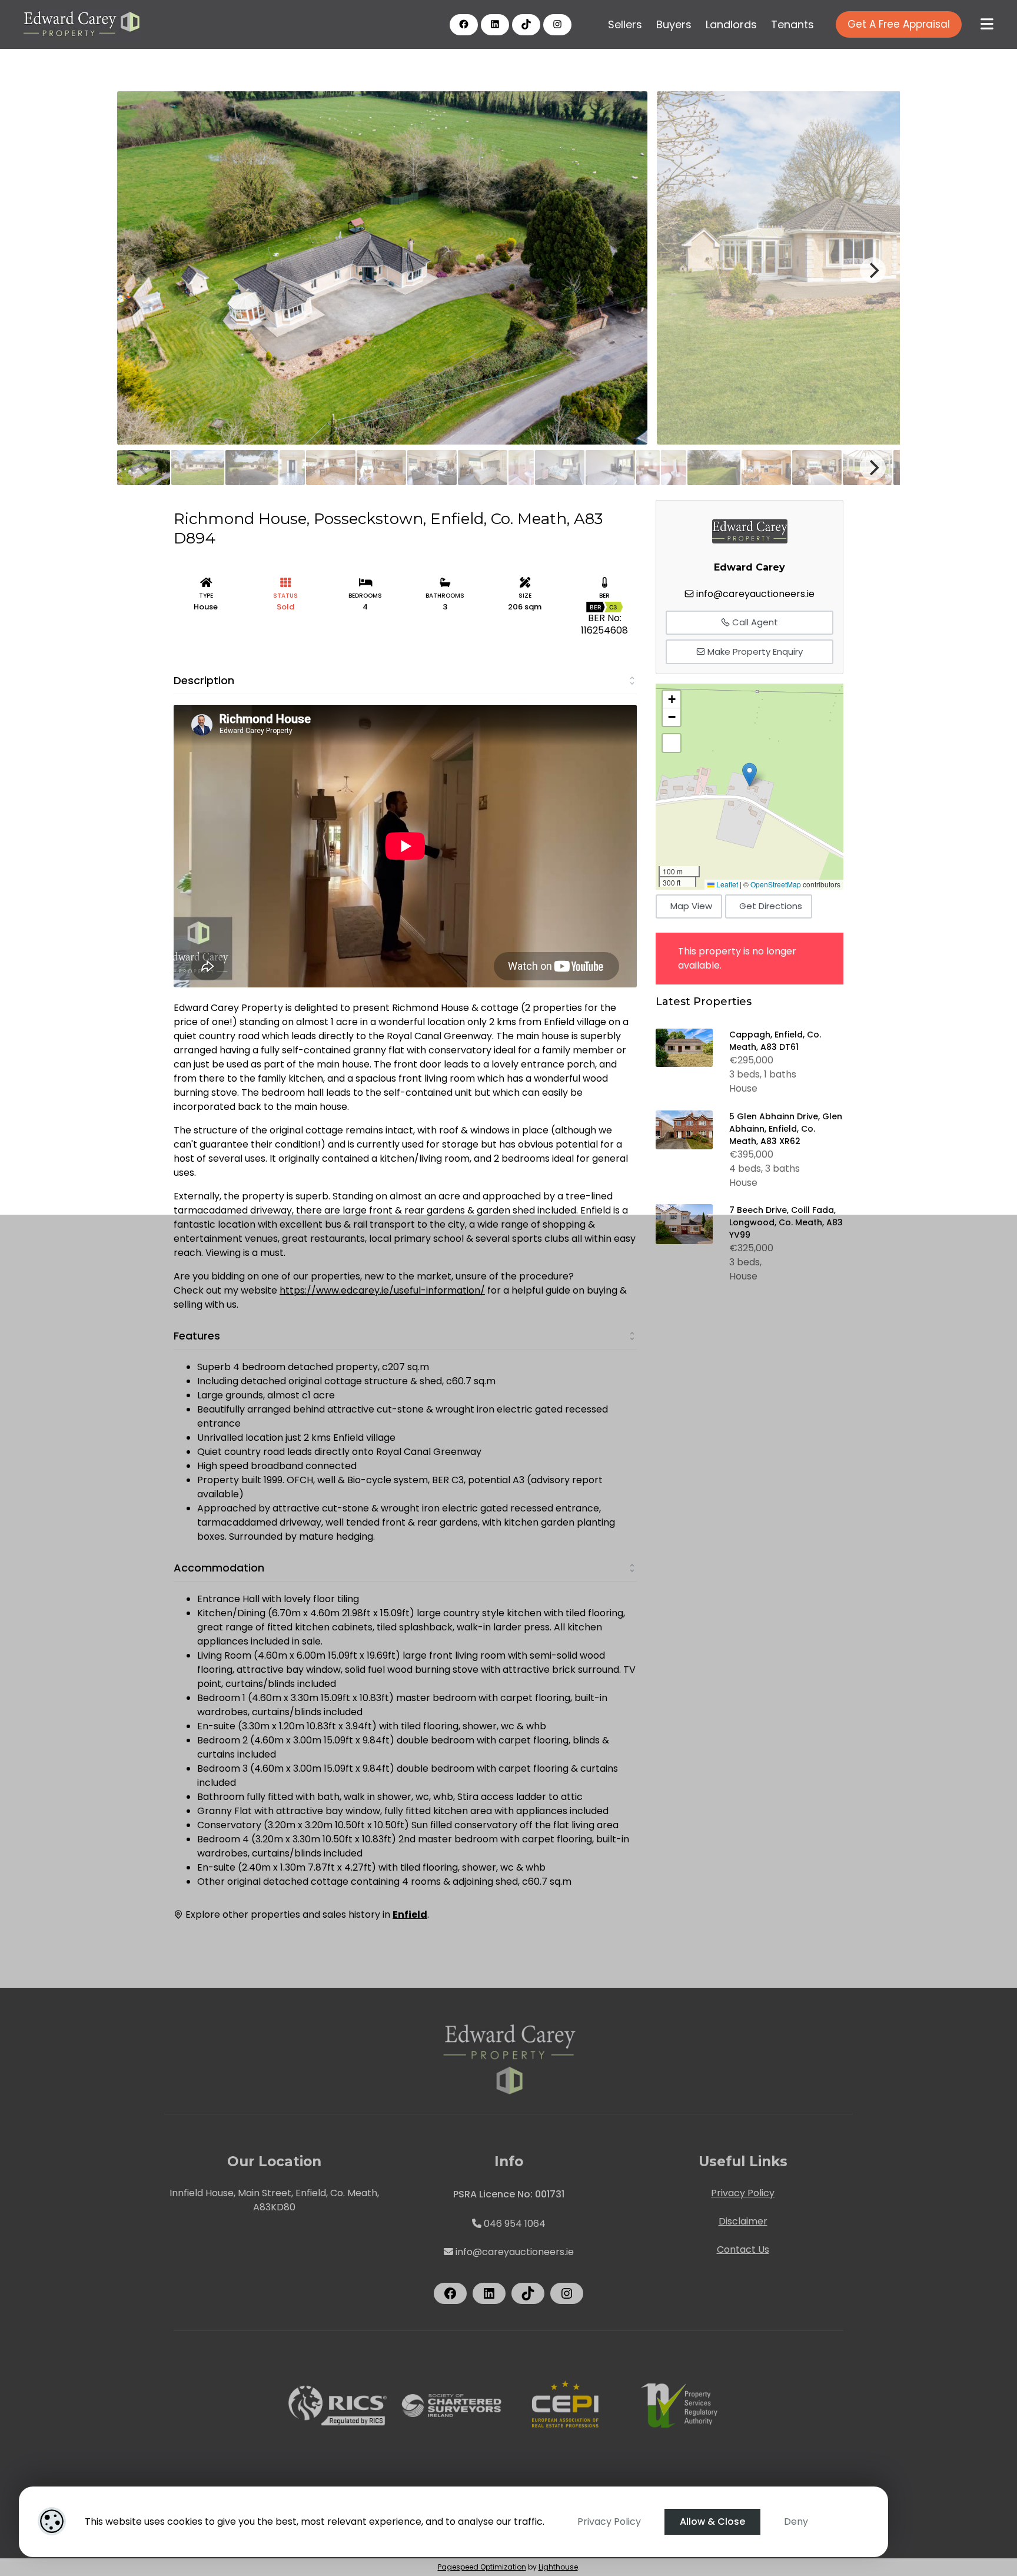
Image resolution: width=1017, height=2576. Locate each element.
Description (204, 680)
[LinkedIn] (495, 24)
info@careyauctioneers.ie (755, 594)
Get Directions (771, 906)
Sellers (625, 24)
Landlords (731, 24)
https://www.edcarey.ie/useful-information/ (382, 1290)
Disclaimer (743, 2221)
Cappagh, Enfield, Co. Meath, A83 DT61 (775, 1041)
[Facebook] (464, 24)
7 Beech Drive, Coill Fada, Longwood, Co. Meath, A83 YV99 (786, 1222)
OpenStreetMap (776, 884)
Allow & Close (712, 2522)
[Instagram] (557, 24)
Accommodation (219, 1568)
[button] (750, 775)
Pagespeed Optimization (482, 2567)
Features (197, 1336)
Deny (796, 2522)
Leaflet (726, 884)
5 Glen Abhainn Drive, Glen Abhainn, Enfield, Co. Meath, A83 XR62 (786, 1129)
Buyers (674, 24)
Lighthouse (558, 2567)
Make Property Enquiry (754, 652)
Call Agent (754, 622)
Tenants (792, 24)
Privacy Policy (609, 2522)
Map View (691, 906)
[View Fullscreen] (672, 743)
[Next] (873, 270)
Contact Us (743, 2250)
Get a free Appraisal (899, 24)
